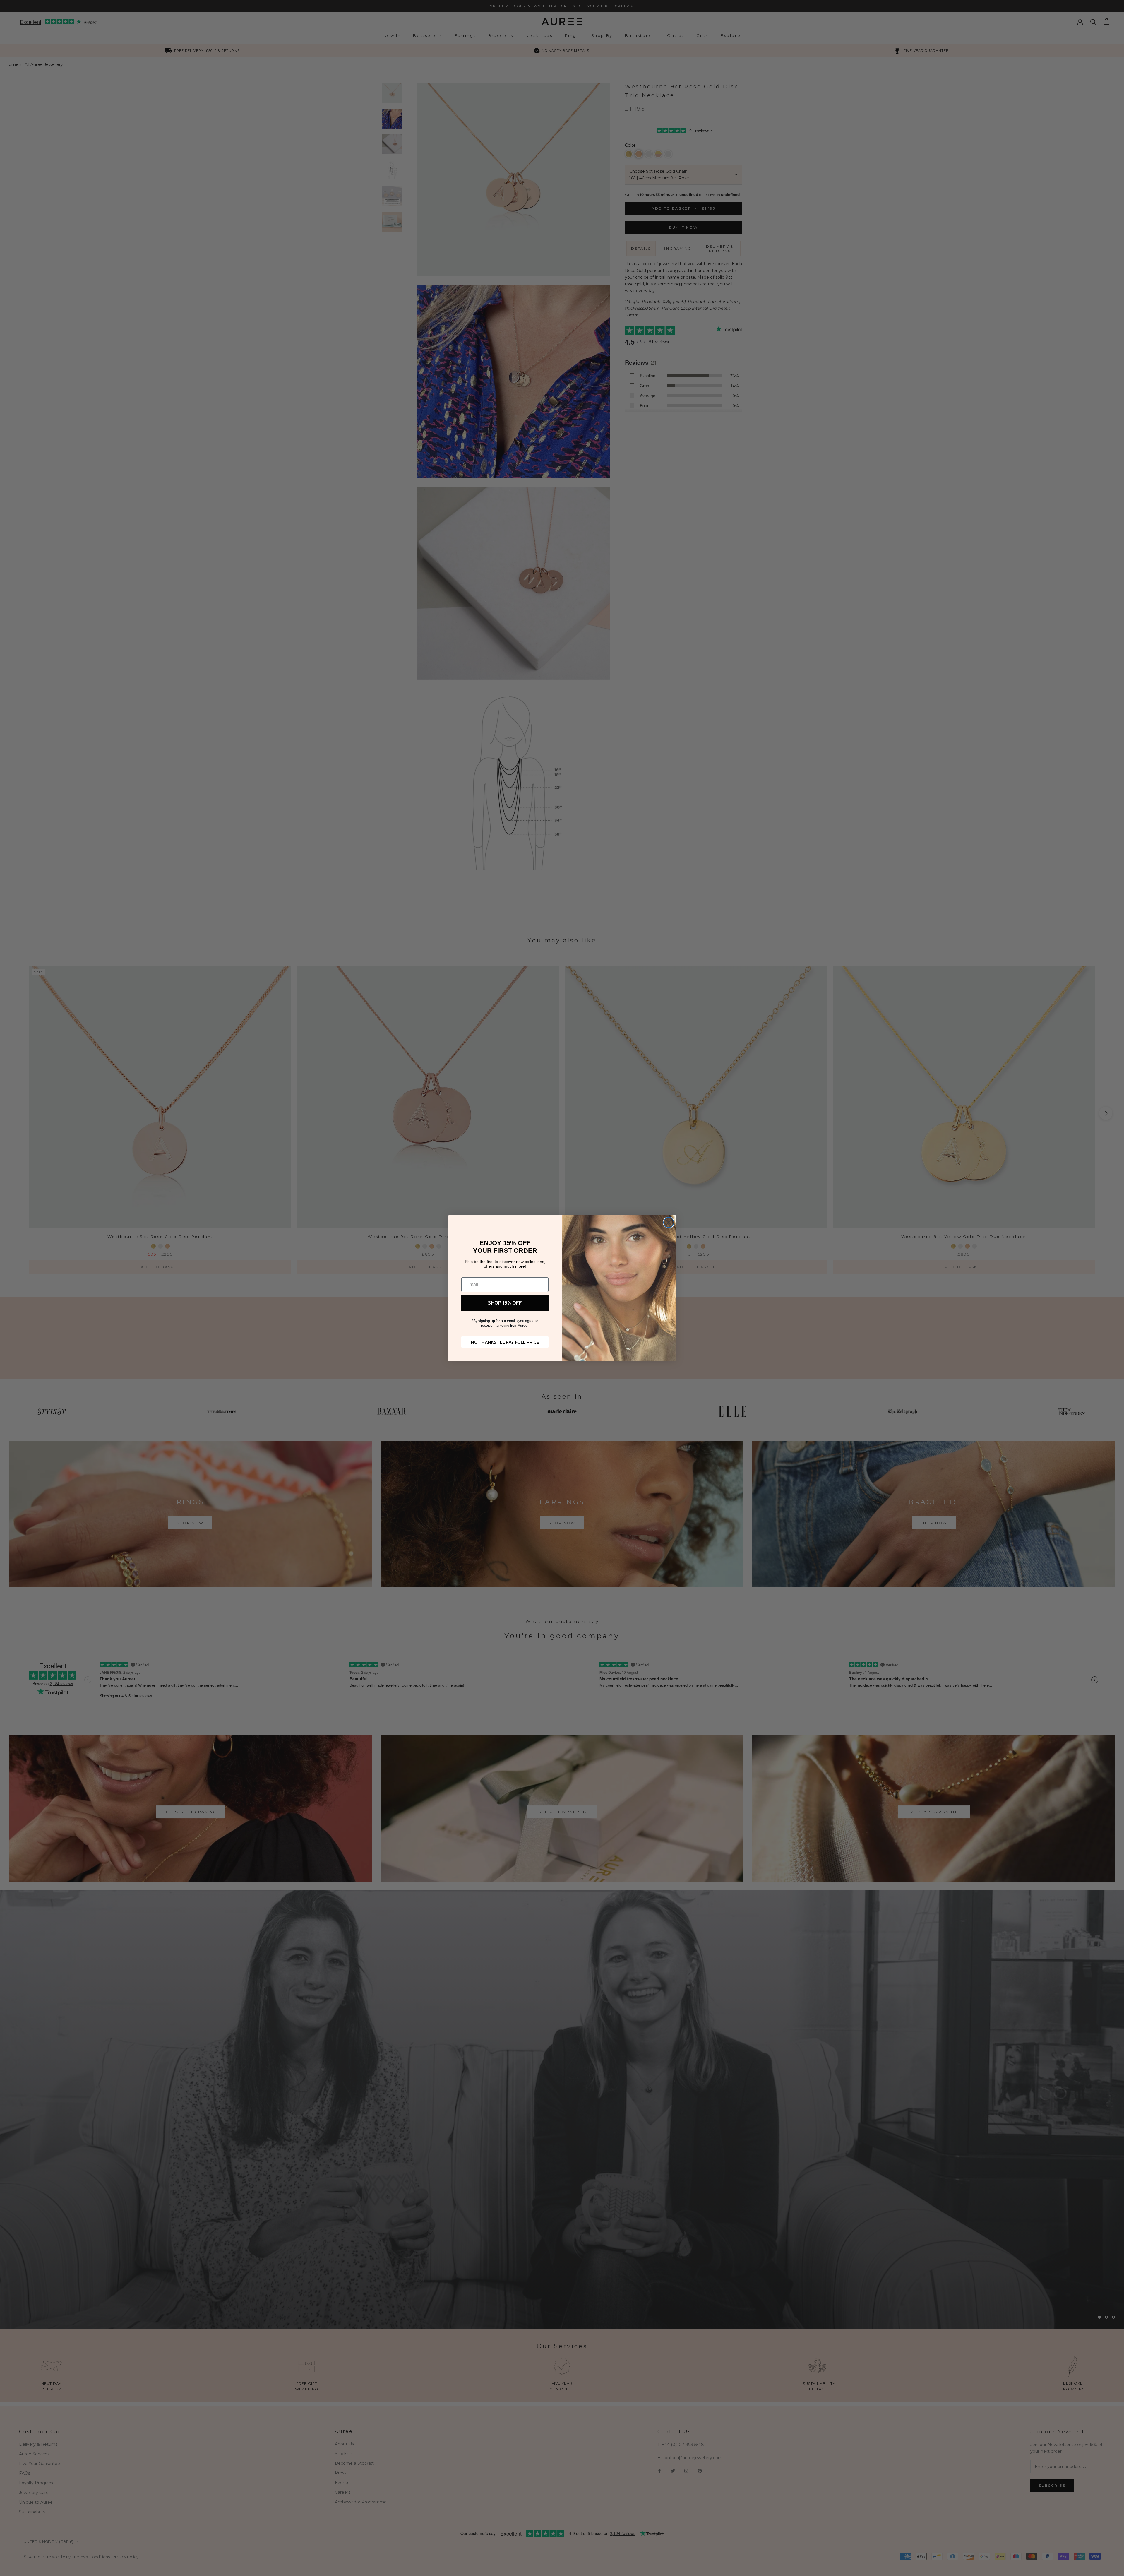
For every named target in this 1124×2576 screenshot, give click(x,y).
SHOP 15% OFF (505, 1303)
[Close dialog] (669, 1222)
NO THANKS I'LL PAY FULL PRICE (505, 1342)
